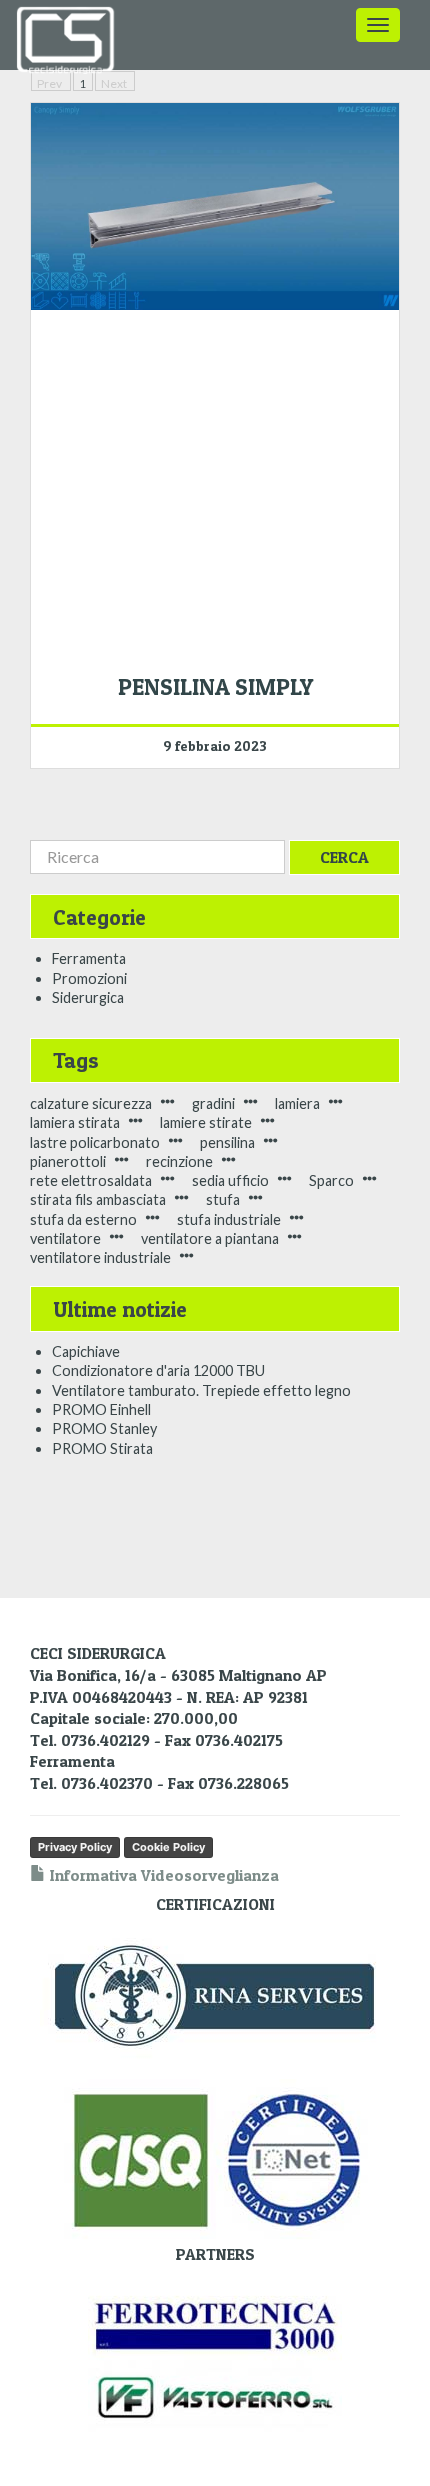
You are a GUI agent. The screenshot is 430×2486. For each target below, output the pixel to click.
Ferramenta (89, 958)
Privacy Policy (75, 1847)
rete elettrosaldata (91, 1180)
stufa (223, 1199)
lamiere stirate (206, 1122)
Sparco (331, 1180)
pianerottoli (68, 1161)
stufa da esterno (83, 1219)
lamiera (297, 1103)
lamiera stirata (75, 1122)
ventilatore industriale (100, 1257)
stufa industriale (229, 1219)
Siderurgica (88, 997)
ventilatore (65, 1238)
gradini (213, 1103)
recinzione (179, 1161)
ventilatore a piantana (210, 1238)
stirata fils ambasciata (98, 1199)
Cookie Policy (168, 1847)
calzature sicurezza (91, 1103)
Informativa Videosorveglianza (162, 1875)
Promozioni (89, 978)
